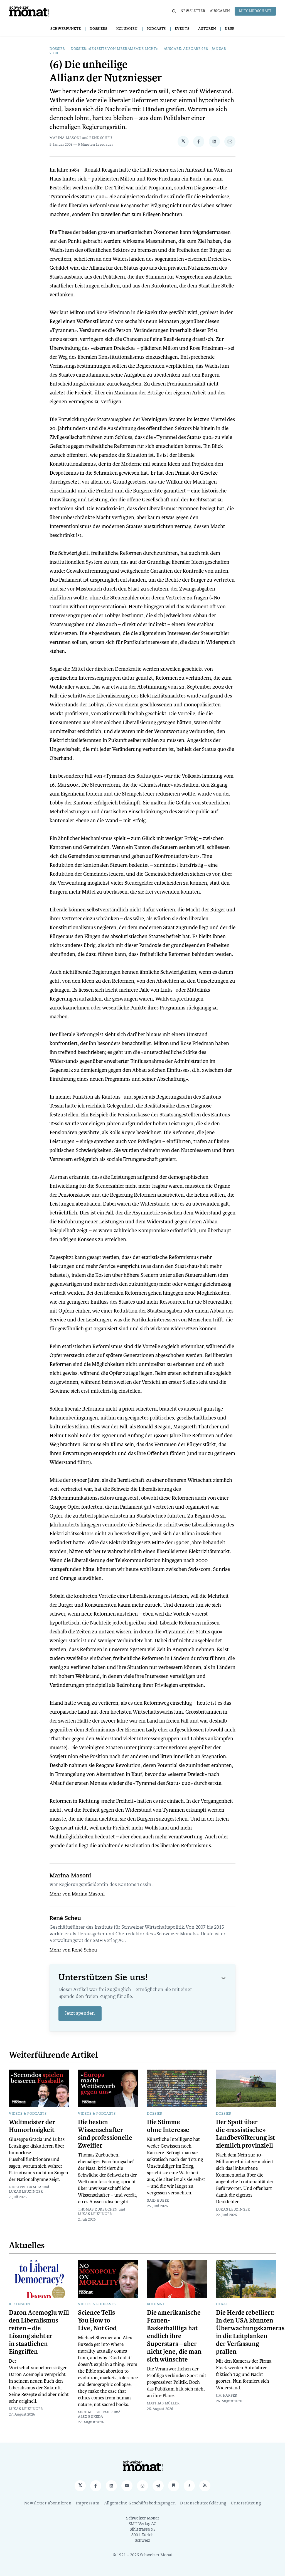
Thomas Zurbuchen (98, 2210)
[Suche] (174, 11)
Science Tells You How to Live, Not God (97, 2321)
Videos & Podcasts (28, 2114)
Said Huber (158, 2201)
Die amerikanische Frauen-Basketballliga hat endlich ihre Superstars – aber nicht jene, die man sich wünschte (174, 2336)
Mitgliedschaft (255, 11)
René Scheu (101, 138)
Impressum (88, 2503)
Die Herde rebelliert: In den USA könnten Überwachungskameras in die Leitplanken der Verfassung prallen (250, 2332)
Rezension (19, 2304)
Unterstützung (246, 2503)
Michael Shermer (95, 2412)
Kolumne (156, 2304)
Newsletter (193, 11)
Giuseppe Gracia (25, 2187)
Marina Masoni (65, 138)
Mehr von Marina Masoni (77, 1894)
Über (230, 29)
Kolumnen (127, 29)
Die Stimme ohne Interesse (168, 2126)
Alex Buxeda (91, 2417)
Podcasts (156, 29)
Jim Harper (227, 2396)
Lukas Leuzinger (26, 2192)
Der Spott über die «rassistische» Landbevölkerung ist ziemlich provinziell (245, 2134)
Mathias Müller (163, 2404)
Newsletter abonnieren (48, 2503)
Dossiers (99, 29)
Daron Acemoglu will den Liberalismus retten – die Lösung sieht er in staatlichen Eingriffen (39, 2332)
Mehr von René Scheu (73, 1950)
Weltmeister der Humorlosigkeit (32, 2126)
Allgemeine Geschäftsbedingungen (140, 2503)
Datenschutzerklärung (203, 2503)
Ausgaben (220, 11)
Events (182, 29)
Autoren (207, 29)
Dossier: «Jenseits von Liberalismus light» (114, 49)
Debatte (224, 2304)
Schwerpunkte (66, 29)
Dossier (57, 49)
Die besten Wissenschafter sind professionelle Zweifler (105, 2134)
